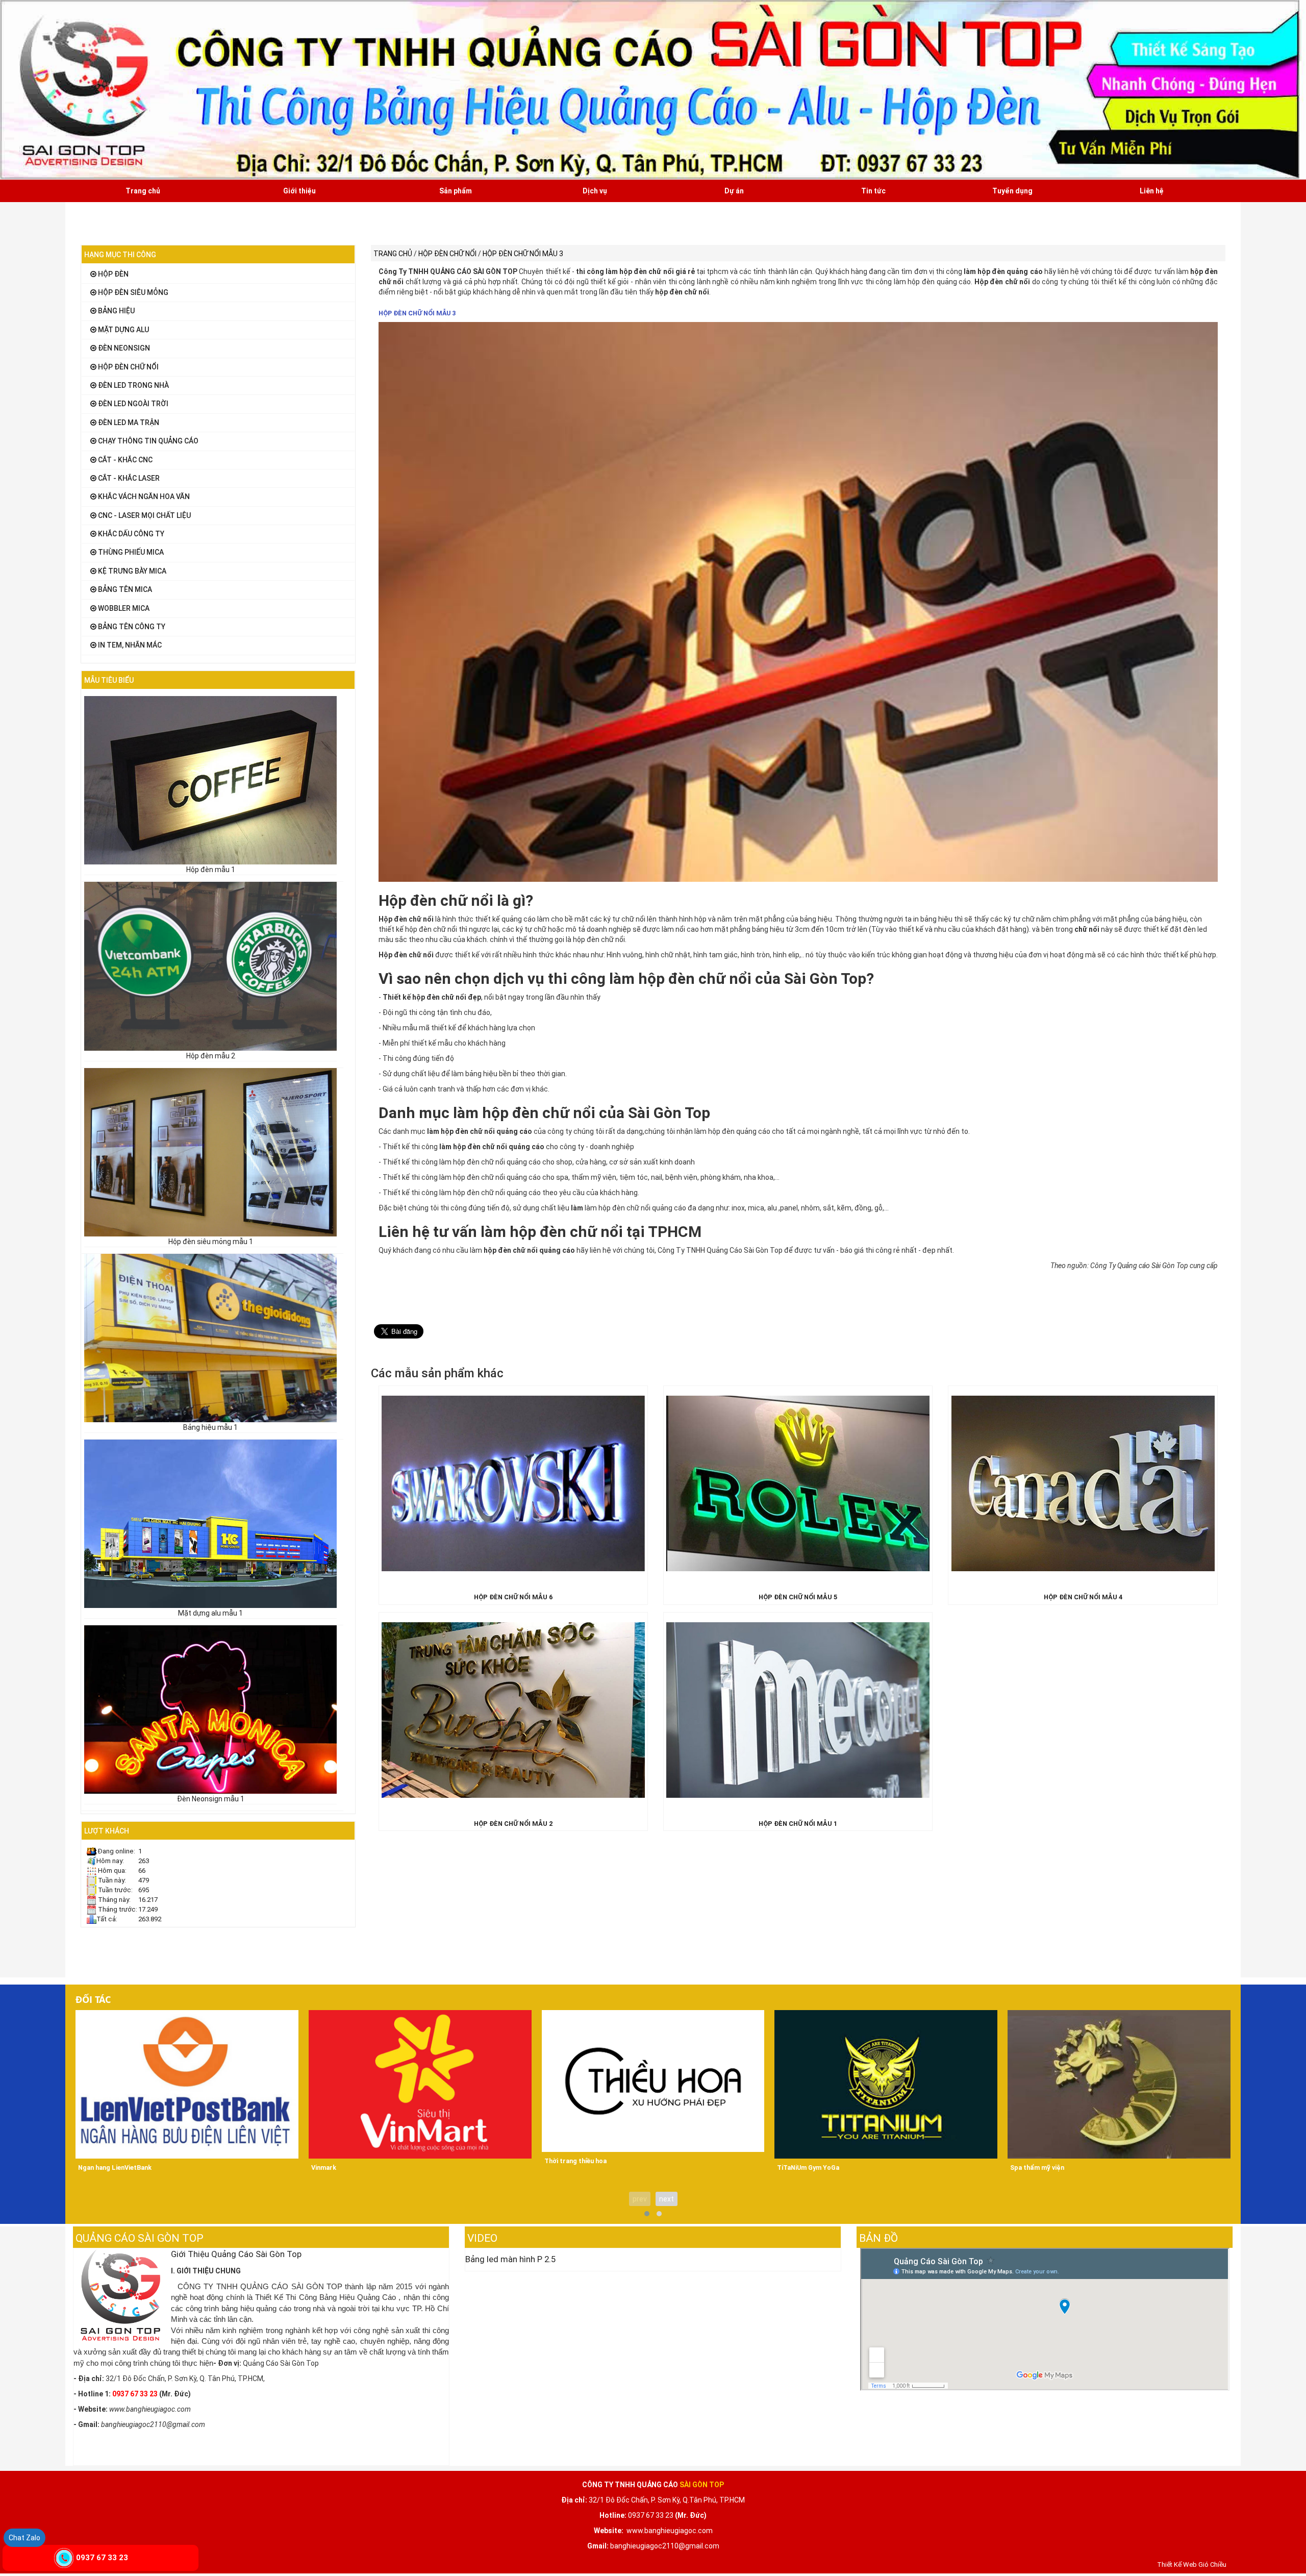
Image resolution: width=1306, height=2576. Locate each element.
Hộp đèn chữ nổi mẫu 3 (417, 313)
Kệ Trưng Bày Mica (131, 571)
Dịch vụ (595, 191)
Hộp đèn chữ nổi (128, 367)
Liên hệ (1152, 191)
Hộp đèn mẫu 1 (211, 870)
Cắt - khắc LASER (128, 478)
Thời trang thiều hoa (575, 2161)
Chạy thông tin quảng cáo (147, 441)
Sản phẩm (456, 191)
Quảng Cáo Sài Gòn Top (140, 2238)
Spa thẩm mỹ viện (1037, 2168)
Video (482, 2238)
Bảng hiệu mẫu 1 (210, 1427)
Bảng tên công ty (131, 627)
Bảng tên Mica (124, 589)
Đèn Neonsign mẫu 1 (211, 1799)
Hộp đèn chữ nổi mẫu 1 (798, 1824)
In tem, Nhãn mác (129, 645)
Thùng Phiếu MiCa (130, 552)
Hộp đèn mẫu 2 (211, 1056)
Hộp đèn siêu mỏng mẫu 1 (211, 1242)
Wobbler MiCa (123, 608)
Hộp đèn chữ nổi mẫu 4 (1083, 1597)
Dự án (734, 191)
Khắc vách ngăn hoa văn (143, 497)
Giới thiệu (299, 191)
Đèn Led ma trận (128, 423)
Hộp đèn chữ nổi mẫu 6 (513, 1597)
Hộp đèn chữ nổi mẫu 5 (798, 1597)
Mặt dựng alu (123, 330)
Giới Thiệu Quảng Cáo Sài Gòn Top (236, 2254)
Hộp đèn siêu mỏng (132, 292)
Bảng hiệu (116, 311)
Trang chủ (143, 191)
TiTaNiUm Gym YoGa (808, 2168)
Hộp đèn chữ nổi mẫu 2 (513, 1824)
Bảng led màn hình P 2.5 (510, 2259)
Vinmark (324, 2168)
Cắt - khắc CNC (124, 460)
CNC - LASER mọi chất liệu (144, 515)
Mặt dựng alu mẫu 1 (210, 1613)
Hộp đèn (112, 274)
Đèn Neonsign (123, 348)
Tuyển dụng (1012, 191)
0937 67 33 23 (102, 2558)
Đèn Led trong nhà (133, 385)
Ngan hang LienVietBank (115, 2168)
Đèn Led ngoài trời (132, 404)
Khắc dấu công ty (130, 534)
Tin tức (873, 191)
